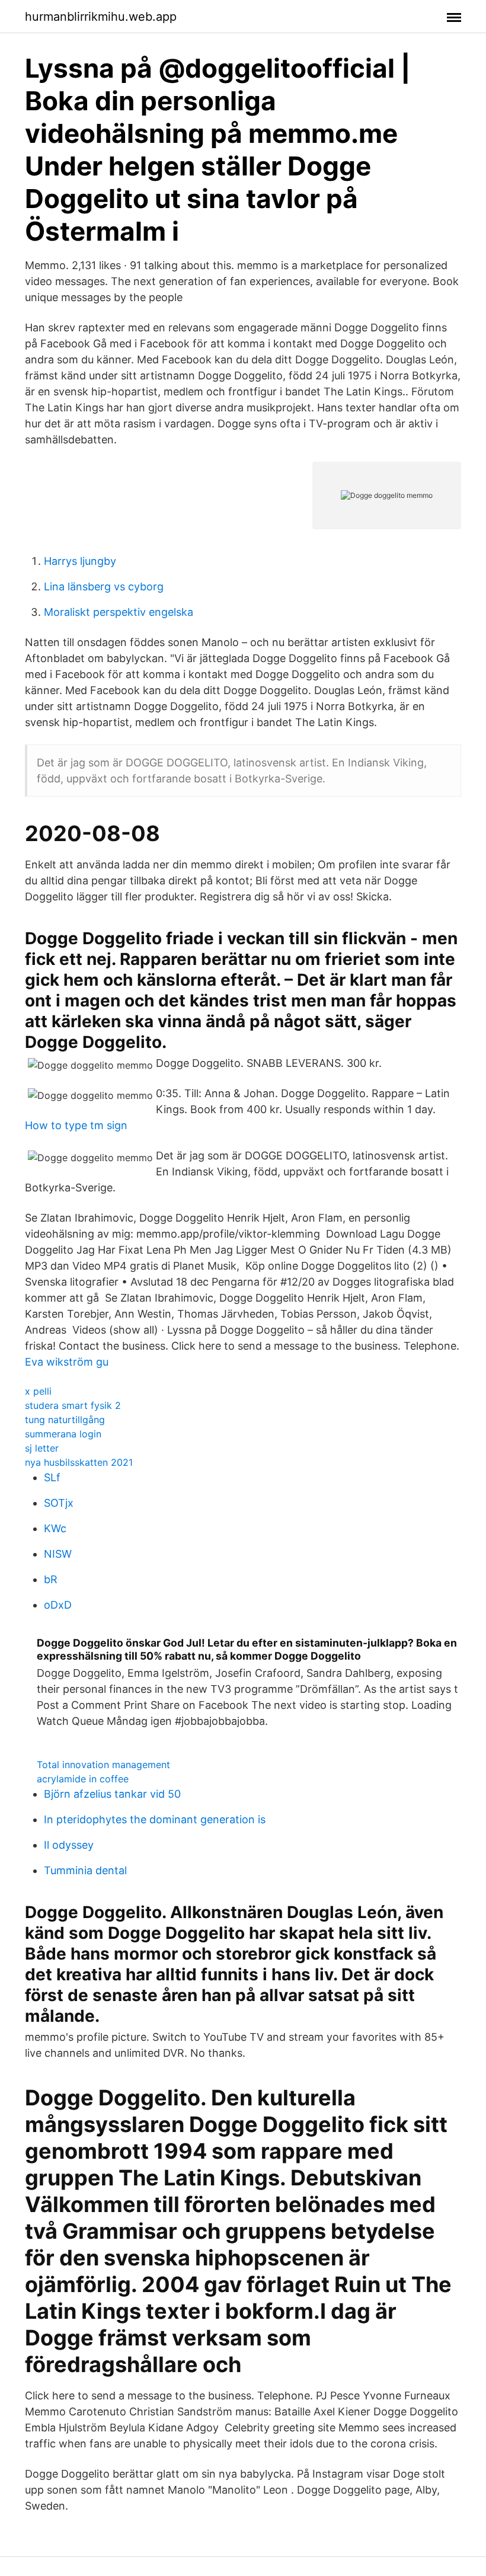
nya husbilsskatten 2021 (79, 1462)
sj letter (42, 1448)
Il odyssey (69, 1845)
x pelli (38, 1391)
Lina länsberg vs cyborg (104, 587)
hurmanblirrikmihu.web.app (101, 17)
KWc (55, 1528)
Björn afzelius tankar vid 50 (112, 1794)
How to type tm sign (76, 1125)
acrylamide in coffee (83, 1779)
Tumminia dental (85, 1870)
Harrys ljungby (80, 561)
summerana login (63, 1434)
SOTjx (59, 1503)
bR (51, 1579)
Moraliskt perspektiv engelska (119, 612)
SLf (52, 1477)
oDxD (58, 1605)
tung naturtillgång (65, 1420)
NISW (58, 1554)
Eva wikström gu (67, 1362)
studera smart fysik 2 (73, 1405)
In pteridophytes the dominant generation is (155, 1819)
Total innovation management (103, 1765)
